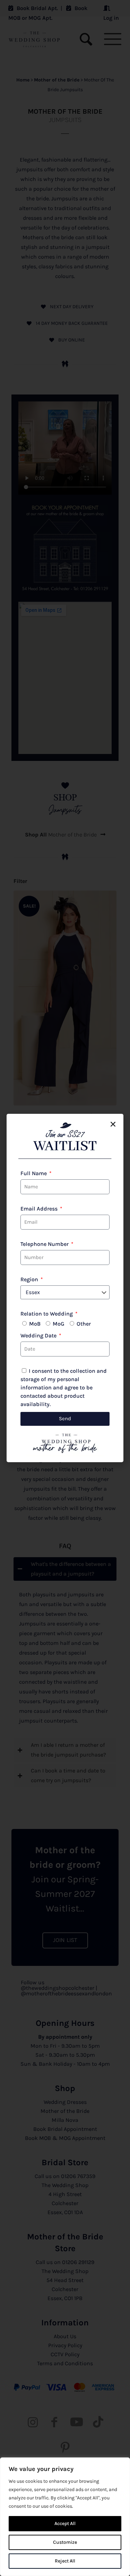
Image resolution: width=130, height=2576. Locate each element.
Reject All (65, 2561)
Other (84, 1324)
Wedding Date (39, 1335)
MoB (35, 1324)
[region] (65, 2517)
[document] (65, 1288)
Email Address (40, 1209)
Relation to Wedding (47, 1314)
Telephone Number (45, 1244)
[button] (113, 1124)
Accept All (65, 2523)
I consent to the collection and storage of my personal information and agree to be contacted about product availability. (64, 1387)
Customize (65, 2542)
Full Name (34, 1173)
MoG (59, 1324)
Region (30, 1279)
